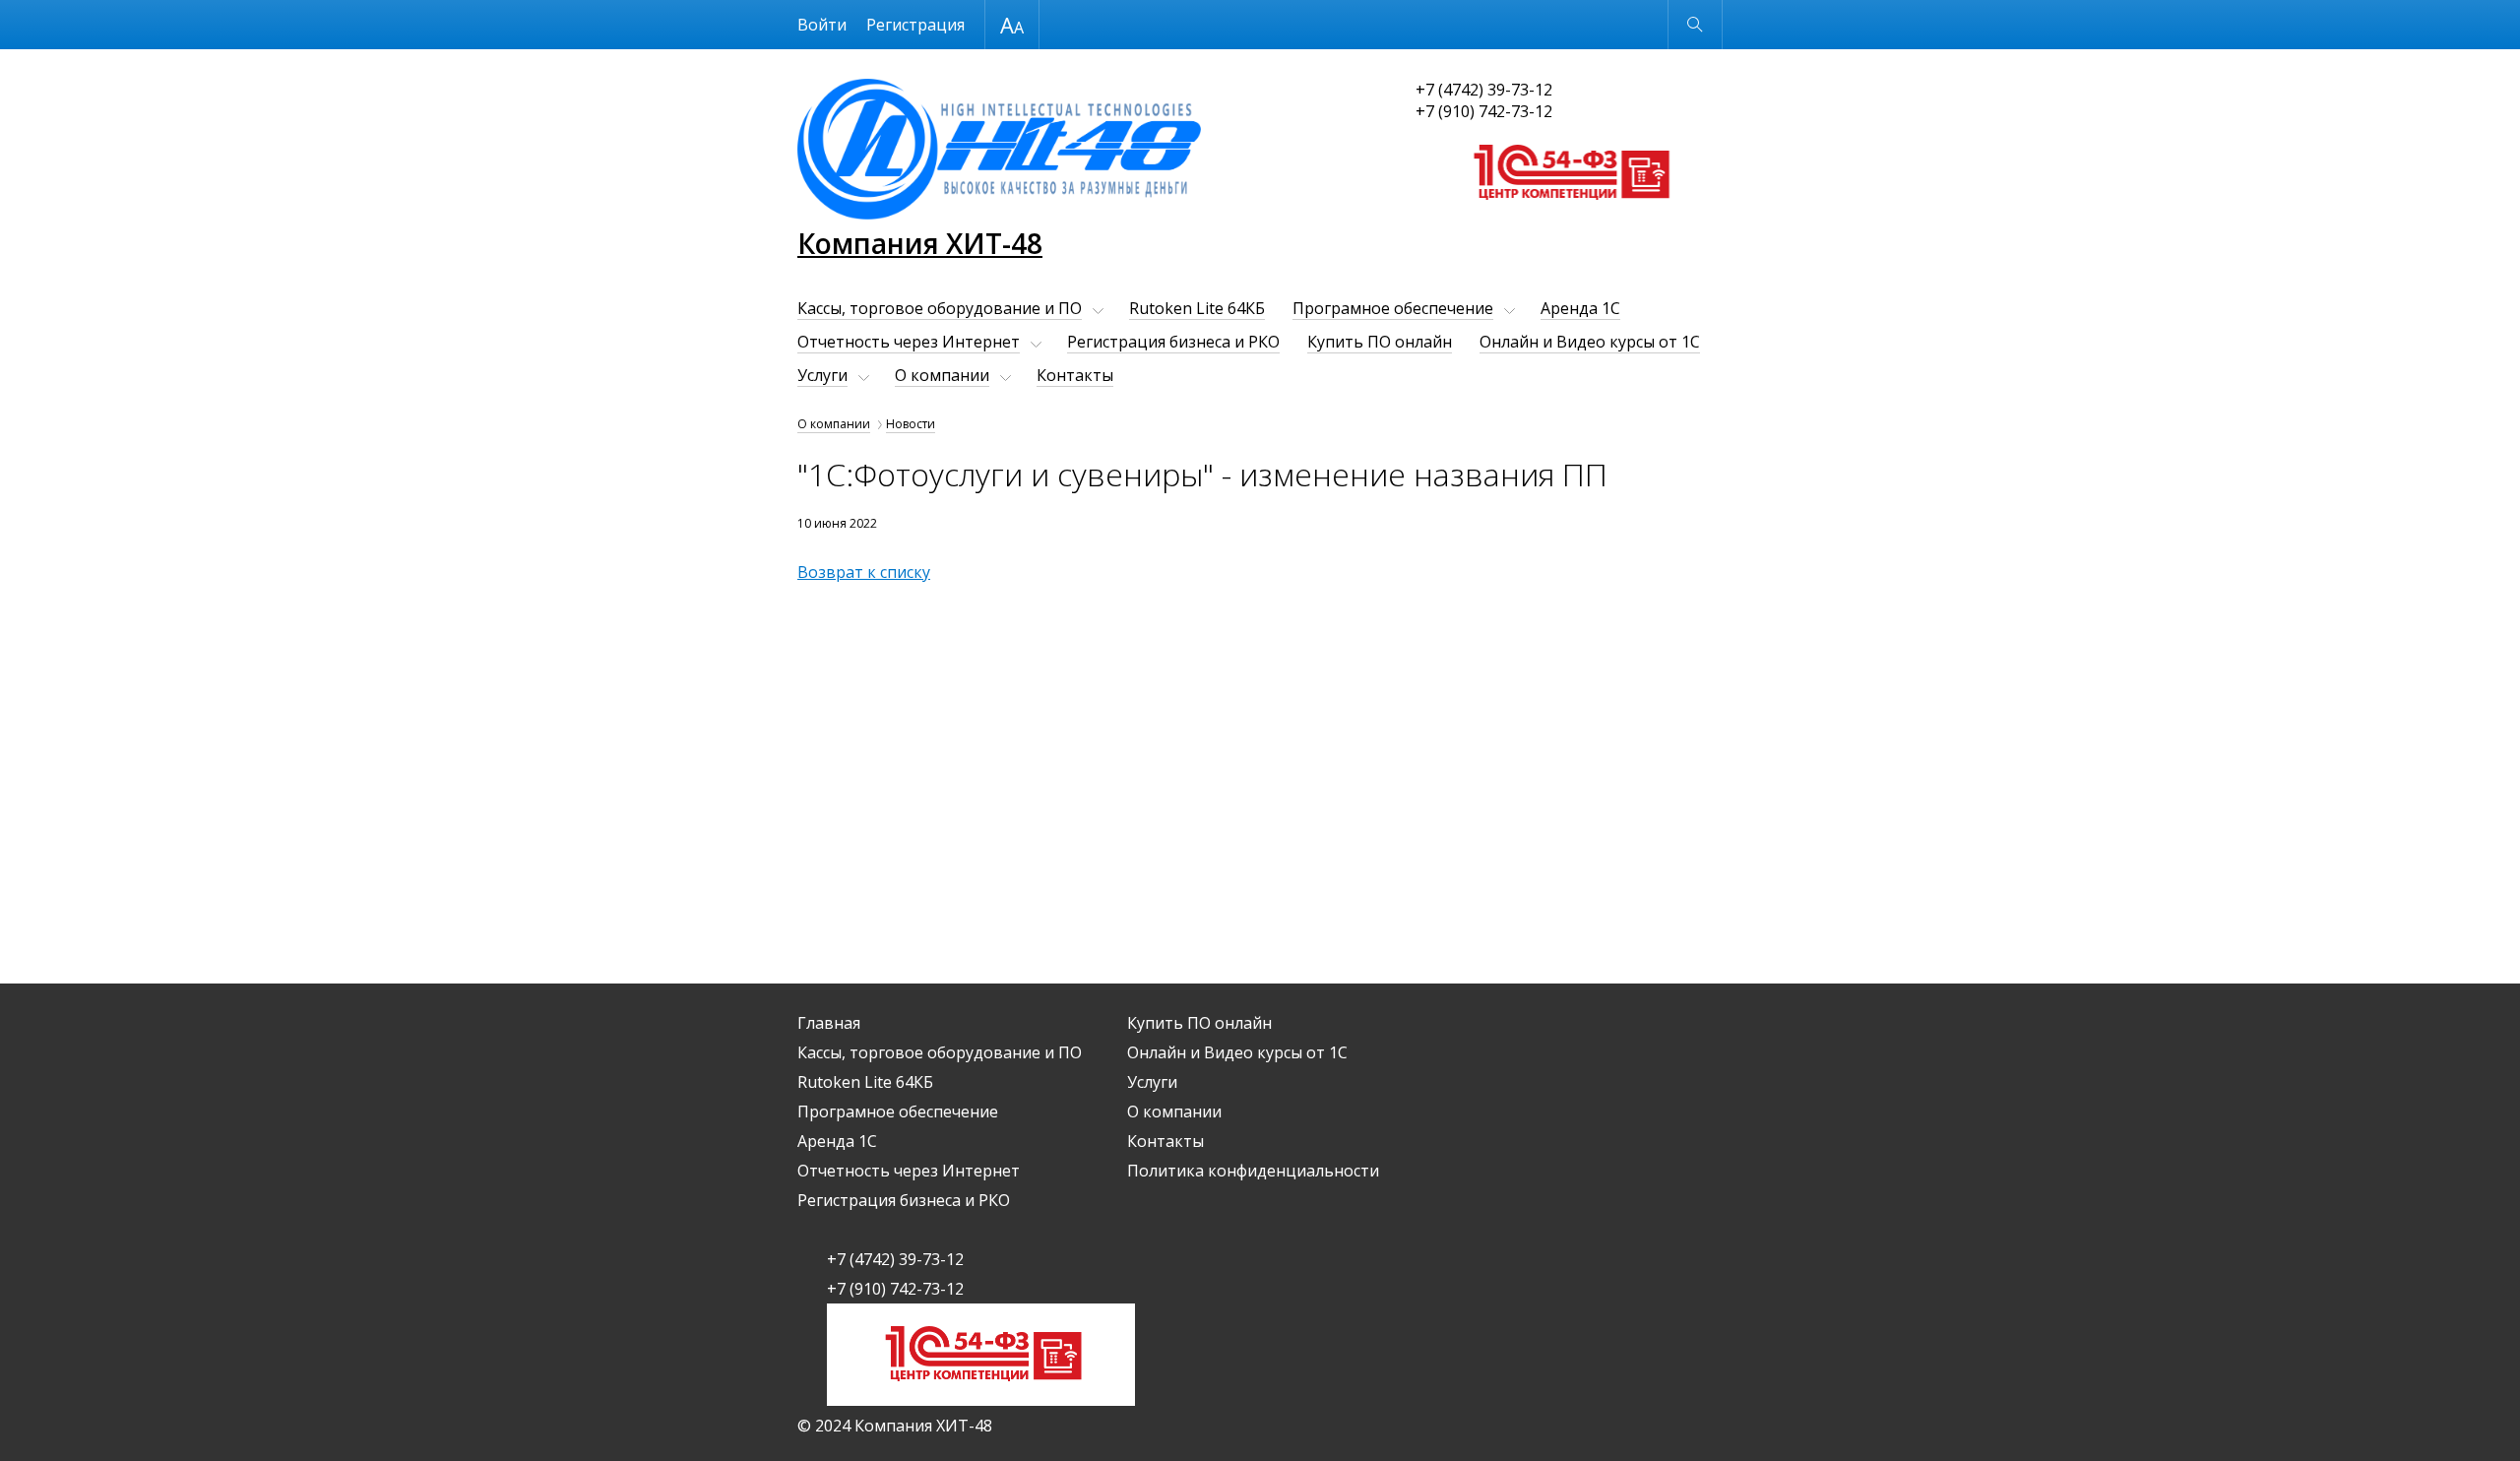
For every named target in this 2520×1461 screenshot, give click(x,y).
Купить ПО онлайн (1380, 342)
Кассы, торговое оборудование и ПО (940, 308)
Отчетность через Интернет (909, 342)
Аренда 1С (1580, 308)
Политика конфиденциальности (1253, 1171)
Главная (829, 1023)
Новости (911, 424)
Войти (822, 25)
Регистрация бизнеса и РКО (1173, 342)
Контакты (1075, 375)
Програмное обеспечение (1393, 308)
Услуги (822, 375)
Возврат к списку (864, 572)
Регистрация (915, 25)
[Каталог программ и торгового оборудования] (1570, 219)
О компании (942, 375)
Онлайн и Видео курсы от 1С (1590, 342)
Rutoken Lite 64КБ (1197, 308)
